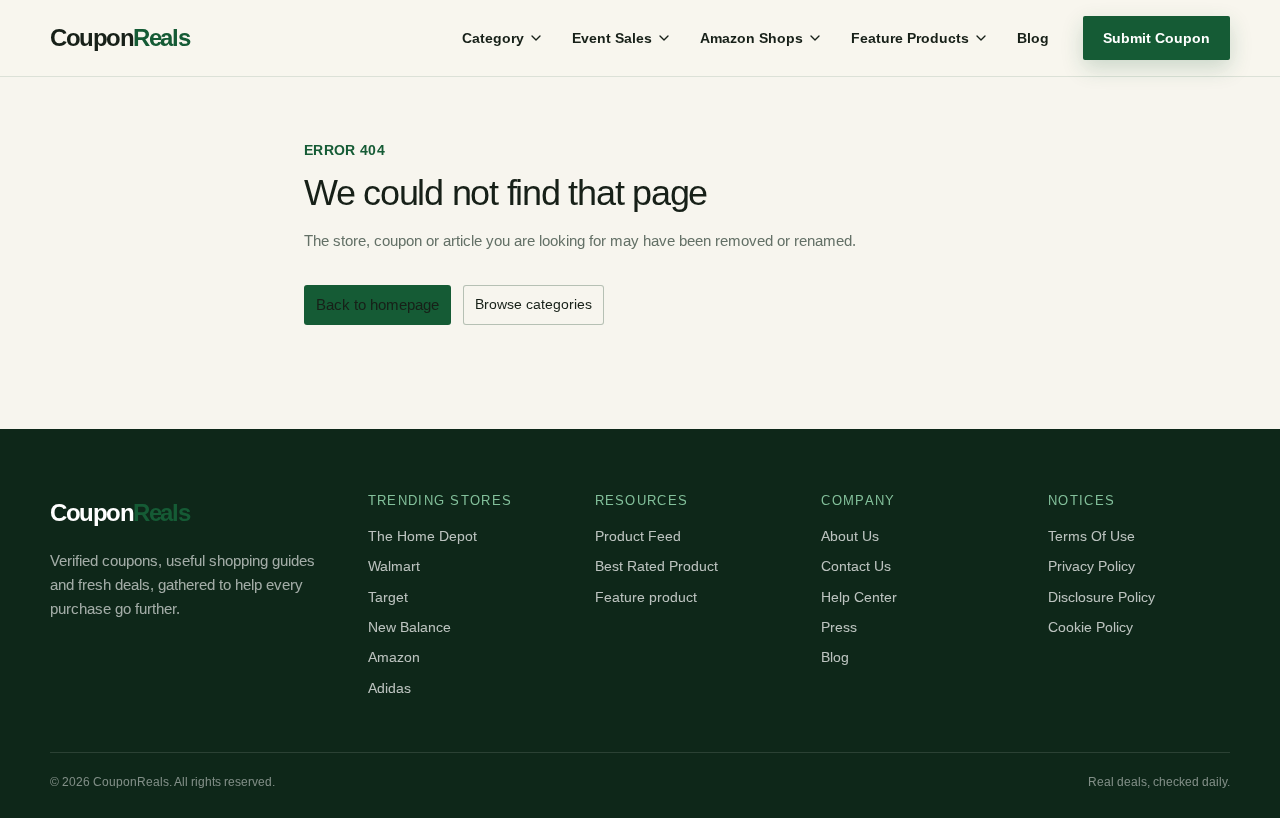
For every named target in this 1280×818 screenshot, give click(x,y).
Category (493, 38)
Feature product (646, 597)
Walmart (394, 566)
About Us (850, 536)
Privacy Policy (1091, 566)
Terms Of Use (1091, 536)
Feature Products (910, 38)
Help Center (859, 597)
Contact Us (856, 566)
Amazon (394, 657)
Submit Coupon (1156, 38)
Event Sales (612, 38)
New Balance (409, 627)
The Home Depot (422, 536)
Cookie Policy (1090, 627)
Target (388, 597)
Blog (1033, 38)
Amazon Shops (751, 38)
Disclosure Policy (1101, 597)
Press (839, 627)
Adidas (389, 688)
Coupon (119, 37)
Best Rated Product (656, 566)
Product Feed (638, 536)
